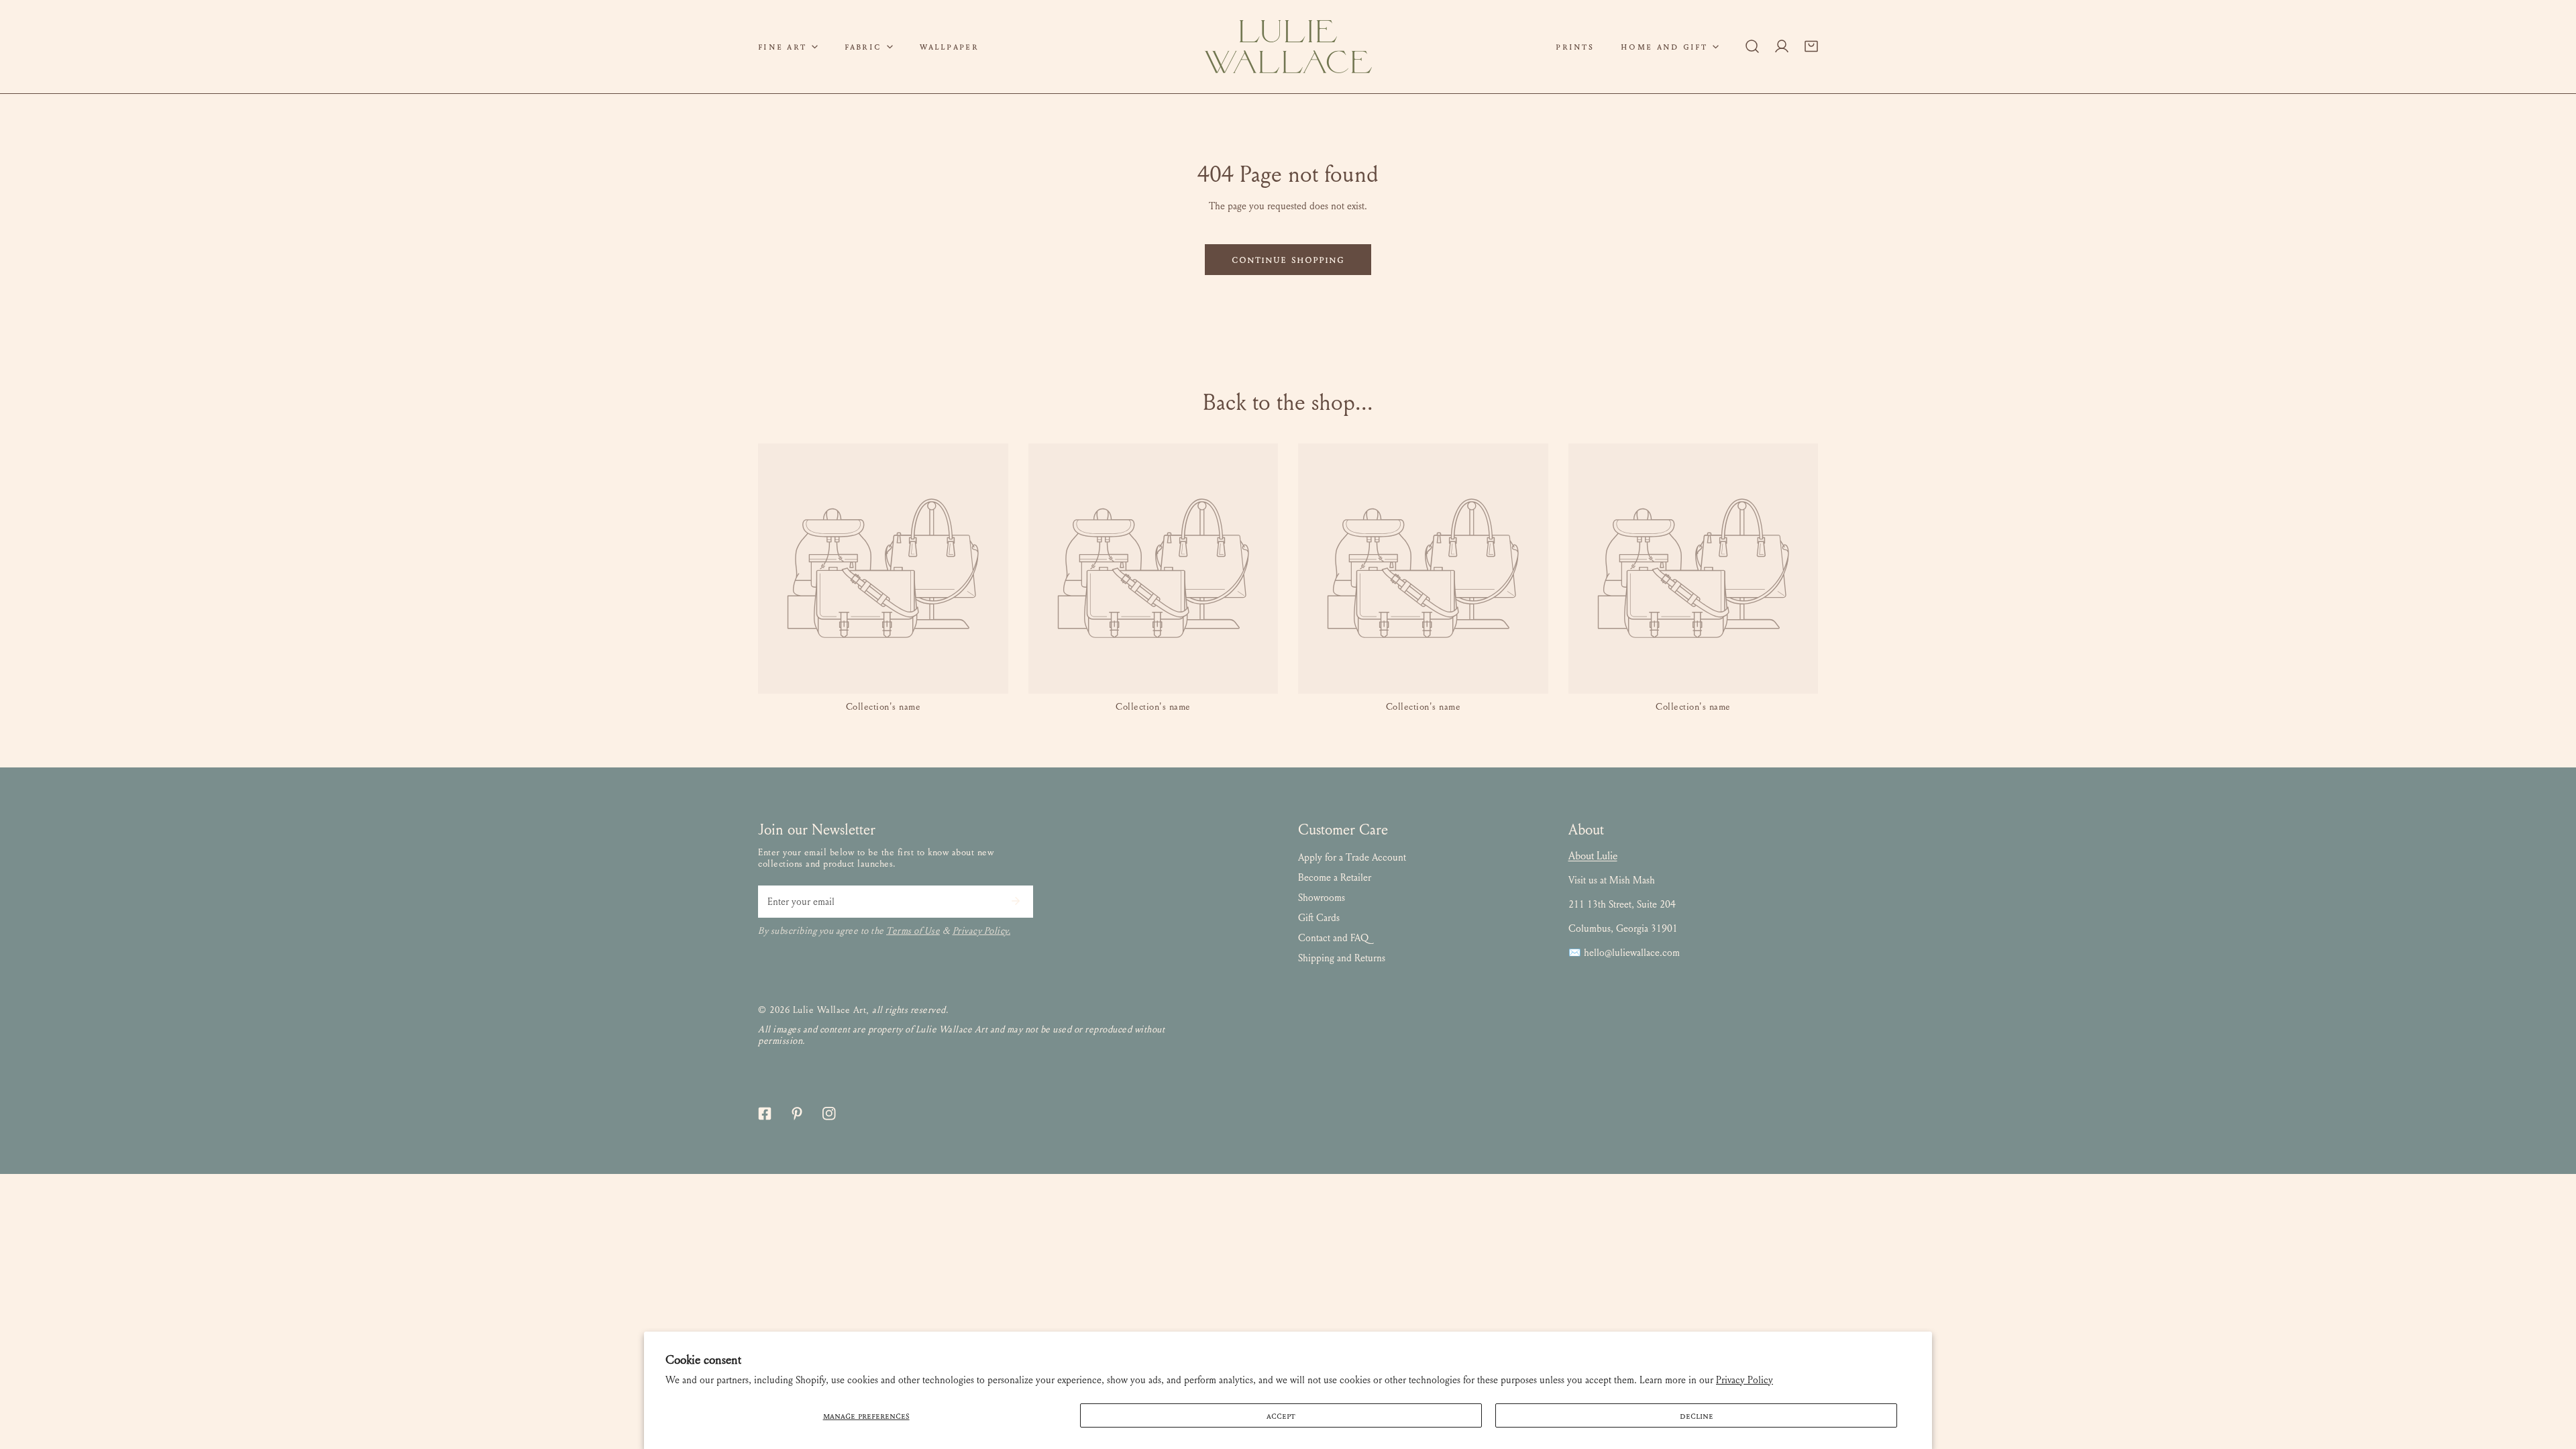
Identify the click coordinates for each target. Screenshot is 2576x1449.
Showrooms (1322, 898)
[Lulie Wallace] (1288, 47)
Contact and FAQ (1333, 938)
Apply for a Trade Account (1352, 857)
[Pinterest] (797, 1114)
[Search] (1752, 46)
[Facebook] (765, 1114)
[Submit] (1016, 901)
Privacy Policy (1745, 1380)
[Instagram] (829, 1114)
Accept (1281, 1415)
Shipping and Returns (1342, 958)
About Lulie (1593, 856)
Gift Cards (1319, 918)
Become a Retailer (1335, 877)
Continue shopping (1288, 259)
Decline (1697, 1415)
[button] (788, 47)
